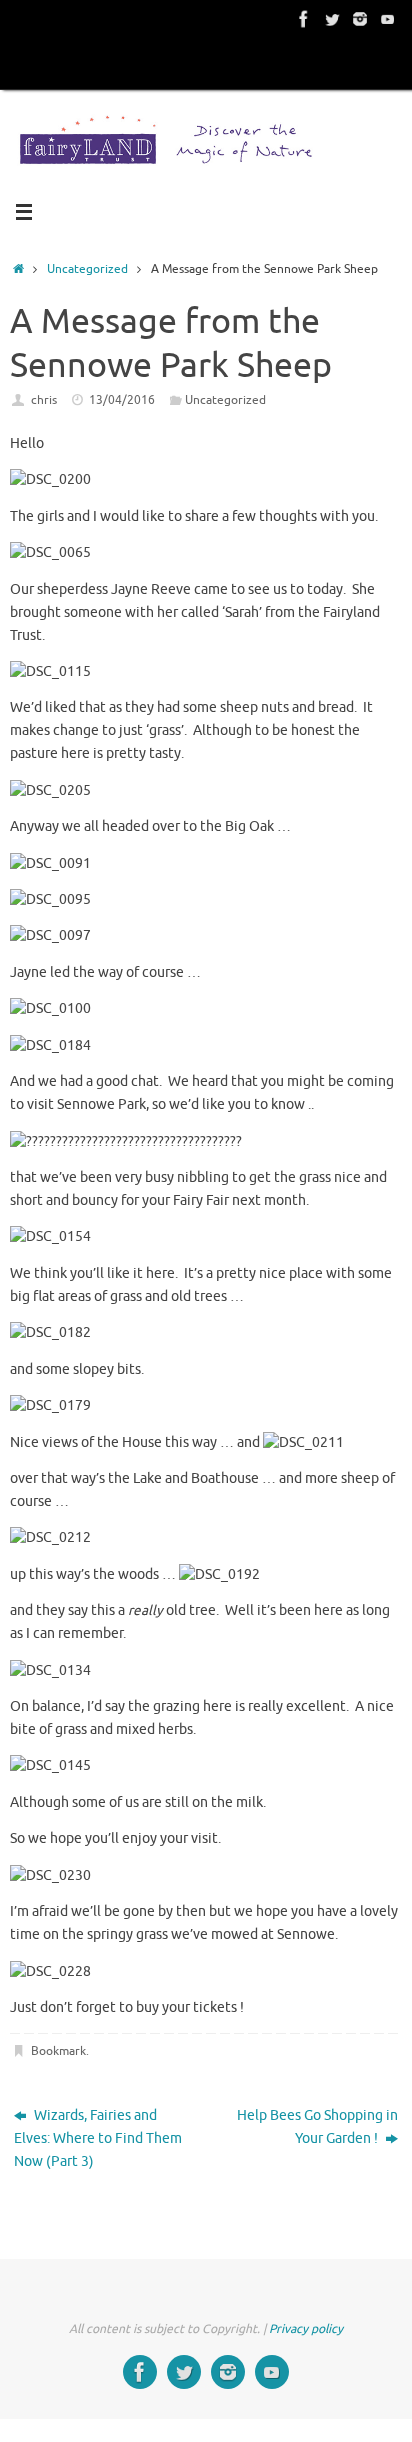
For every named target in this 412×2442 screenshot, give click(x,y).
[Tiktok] (388, 19)
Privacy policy (306, 2329)
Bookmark (58, 2051)
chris (44, 400)
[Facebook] (304, 19)
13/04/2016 (122, 400)
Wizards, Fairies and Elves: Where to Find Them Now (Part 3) (98, 2138)
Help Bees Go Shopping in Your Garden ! (317, 2127)
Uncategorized (87, 269)
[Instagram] (360, 19)
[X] (332, 19)
